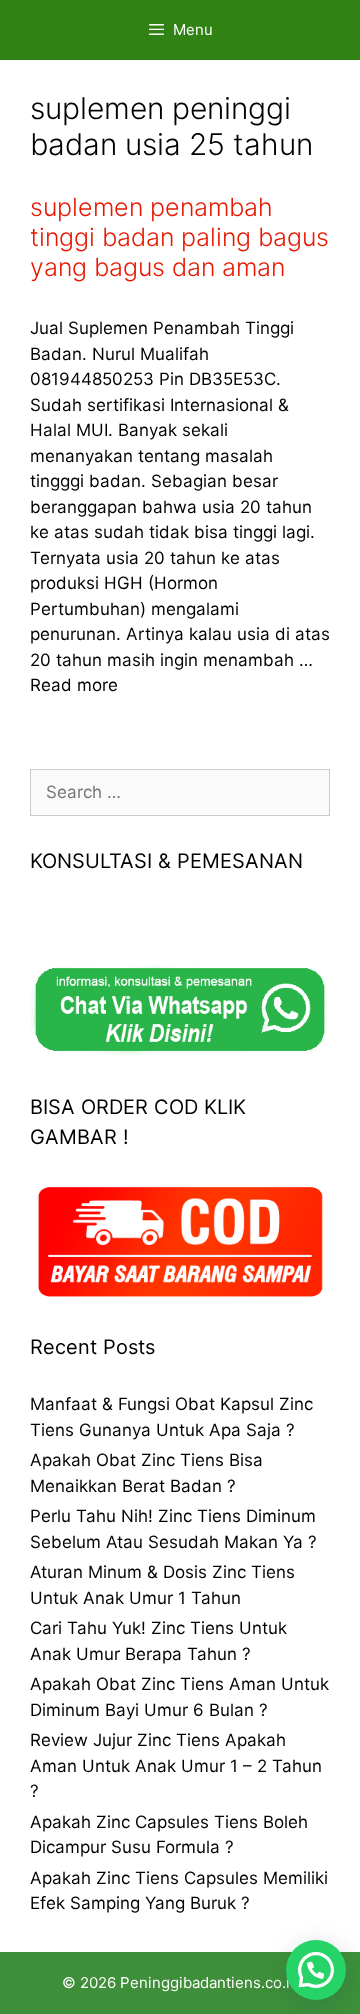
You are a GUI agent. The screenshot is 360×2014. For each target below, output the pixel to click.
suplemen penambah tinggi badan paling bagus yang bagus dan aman (179, 237)
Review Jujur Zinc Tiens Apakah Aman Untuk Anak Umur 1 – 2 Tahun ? (176, 1765)
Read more (74, 685)
